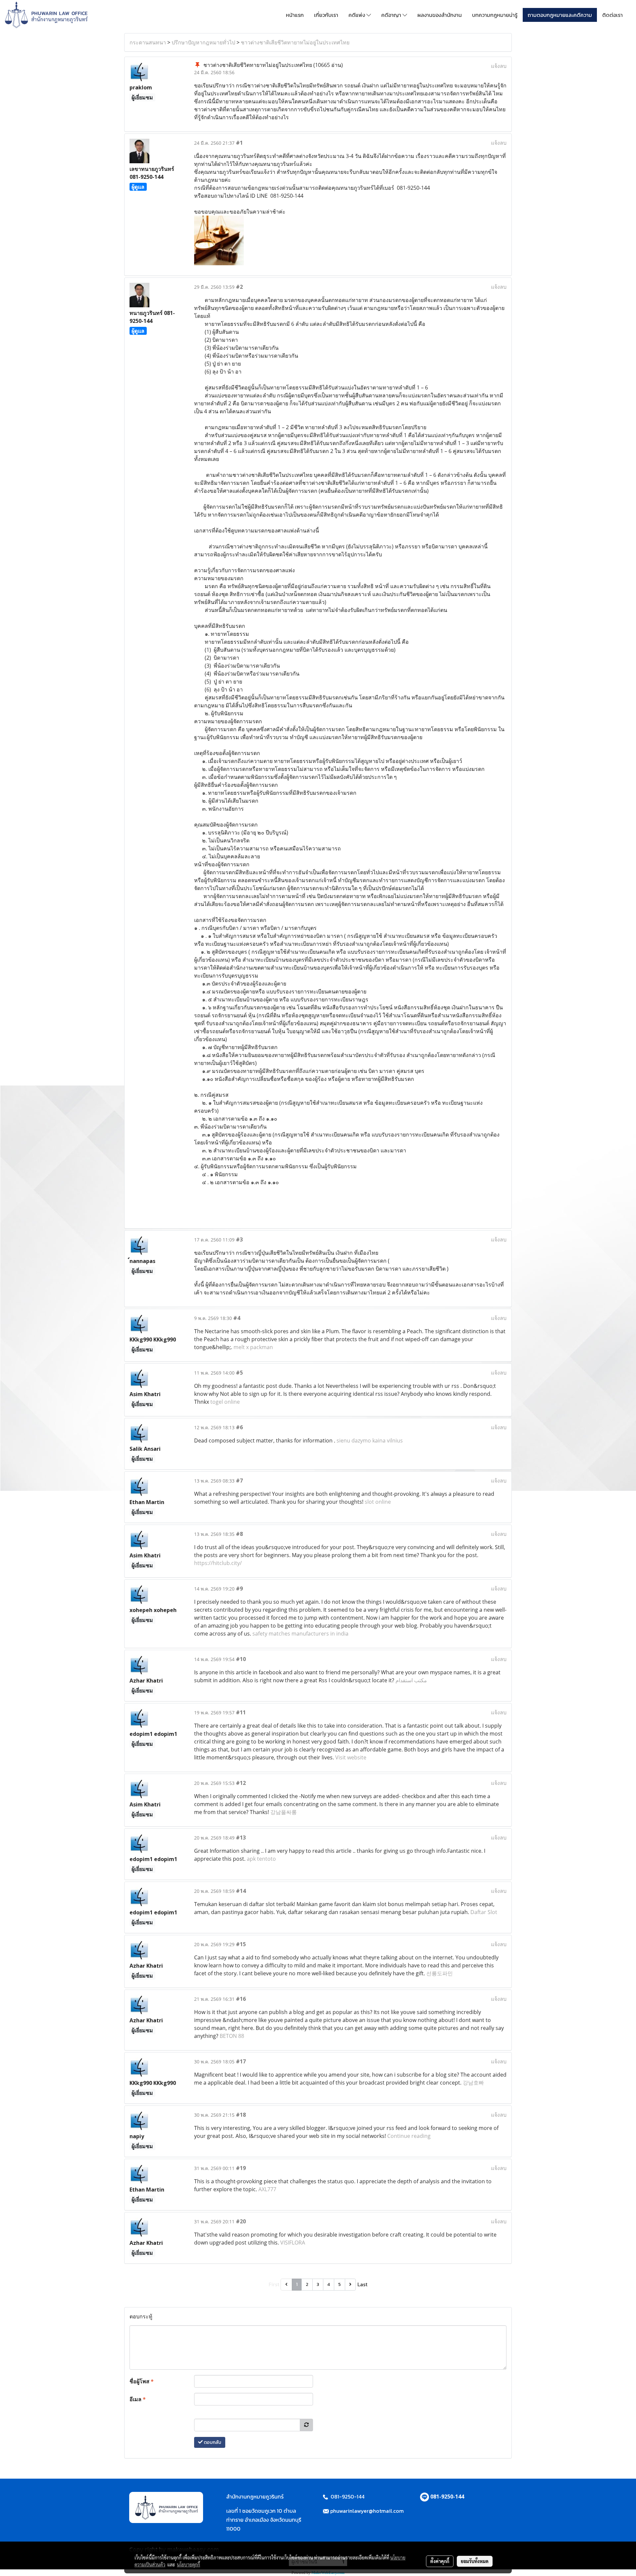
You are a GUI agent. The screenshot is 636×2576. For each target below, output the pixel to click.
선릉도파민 (440, 1973)
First (274, 2284)
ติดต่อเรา (612, 15)
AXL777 (267, 2189)
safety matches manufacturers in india (300, 1634)
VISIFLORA (293, 2243)
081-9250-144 (447, 2497)
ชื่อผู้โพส (142, 2381)
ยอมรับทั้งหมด (475, 2561)
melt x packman (253, 1347)
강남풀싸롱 (284, 1812)
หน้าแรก (295, 15)
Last (362, 2284)
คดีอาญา (392, 15)
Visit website (351, 1757)
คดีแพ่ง (357, 15)
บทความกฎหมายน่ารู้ (495, 15)
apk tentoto (261, 1859)
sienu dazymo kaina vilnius (370, 1440)
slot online (378, 1502)
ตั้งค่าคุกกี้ (440, 2561)
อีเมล (138, 2399)
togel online (225, 1402)
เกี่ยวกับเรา (326, 15)
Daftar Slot (484, 1912)
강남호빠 (473, 2083)
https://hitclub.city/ (218, 1563)
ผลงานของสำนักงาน (440, 15)
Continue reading (409, 2136)
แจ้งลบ (499, 66)
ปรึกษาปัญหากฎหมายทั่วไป (203, 42)
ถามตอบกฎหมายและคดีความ (560, 15)
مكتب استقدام (411, 1680)
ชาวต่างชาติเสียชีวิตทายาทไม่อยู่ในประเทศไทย (295, 42)
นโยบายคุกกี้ (188, 2564)
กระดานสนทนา (148, 42)
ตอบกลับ (212, 2442)
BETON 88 (232, 2036)
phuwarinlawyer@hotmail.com (367, 2511)
